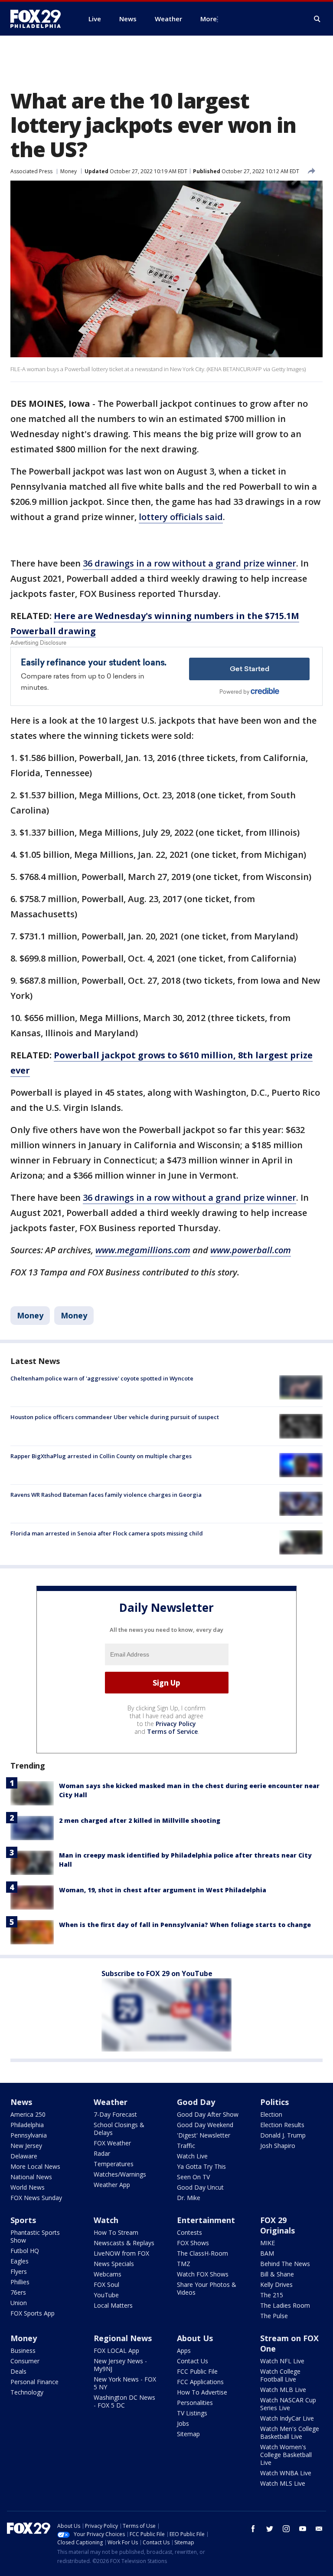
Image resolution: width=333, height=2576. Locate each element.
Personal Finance (34, 2382)
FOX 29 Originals (277, 2225)
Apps (184, 2350)
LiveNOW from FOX (121, 2253)
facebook (253, 2529)
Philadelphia (27, 2125)
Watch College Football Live (280, 2375)
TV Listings (192, 2413)
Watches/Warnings (120, 2174)
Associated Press (31, 171)
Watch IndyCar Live (287, 2418)
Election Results (282, 2125)
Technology (27, 2392)
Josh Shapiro (278, 2146)
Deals (18, 2371)
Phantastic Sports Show (35, 2236)
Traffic (186, 2146)
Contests (189, 2232)
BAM (267, 2253)
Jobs (183, 2423)
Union (19, 2303)
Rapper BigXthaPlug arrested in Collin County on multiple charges (101, 1456)
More (209, 19)
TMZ (184, 2264)
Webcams (108, 2274)
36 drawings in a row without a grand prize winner (189, 563)
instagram (286, 2529)
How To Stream (116, 2232)
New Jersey (26, 2146)
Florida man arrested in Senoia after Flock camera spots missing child (107, 1533)
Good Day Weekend (205, 2125)
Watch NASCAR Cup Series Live (288, 2404)
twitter (270, 2529)
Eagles (20, 2261)
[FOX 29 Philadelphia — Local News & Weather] (39, 19)
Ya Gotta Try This (201, 2166)
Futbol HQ (25, 2251)
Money (69, 171)
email (319, 2529)
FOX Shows (193, 2243)
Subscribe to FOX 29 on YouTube (157, 1973)
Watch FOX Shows (203, 2274)
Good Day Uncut (200, 2187)
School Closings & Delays (119, 2129)
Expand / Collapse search (317, 19)
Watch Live (192, 2156)
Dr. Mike (189, 2198)
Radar (102, 2153)
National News (31, 2177)
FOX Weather (112, 2143)
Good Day (196, 2102)
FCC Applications (200, 2382)
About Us (195, 2338)
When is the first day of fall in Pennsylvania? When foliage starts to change (185, 1925)
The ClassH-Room (202, 2253)
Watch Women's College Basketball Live (286, 2455)
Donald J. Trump (283, 2135)
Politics (274, 2102)
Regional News (123, 2338)
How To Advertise (202, 2392)
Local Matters (113, 2305)
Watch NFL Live (282, 2361)
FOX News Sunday (36, 2198)
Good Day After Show (208, 2114)
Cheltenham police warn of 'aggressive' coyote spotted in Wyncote (102, 1378)
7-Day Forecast (115, 2114)
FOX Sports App (33, 2313)
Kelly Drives (276, 2284)
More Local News (35, 2166)
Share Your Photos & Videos (207, 2288)
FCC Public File (197, 2371)
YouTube (106, 2295)
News (21, 2102)
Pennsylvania (29, 2135)
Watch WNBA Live (286, 2473)
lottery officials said (181, 517)
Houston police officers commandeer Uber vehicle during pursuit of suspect (115, 1417)
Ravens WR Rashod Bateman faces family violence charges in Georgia (106, 1495)
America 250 (28, 2114)
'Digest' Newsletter (204, 2135)
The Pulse (274, 2316)
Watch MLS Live (283, 2483)
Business (23, 2350)
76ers (18, 2292)
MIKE (268, 2243)
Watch (106, 2220)
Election (271, 2114)
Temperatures (114, 2164)
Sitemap (188, 2434)
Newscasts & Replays (124, 2243)
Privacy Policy (176, 1724)
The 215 (272, 2295)
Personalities (195, 2403)
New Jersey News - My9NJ (120, 2365)
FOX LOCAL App (116, 2350)
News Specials (114, 2264)
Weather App (112, 2185)
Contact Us (193, 2361)
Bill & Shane (277, 2274)
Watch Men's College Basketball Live (290, 2433)
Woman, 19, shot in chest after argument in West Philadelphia (163, 1890)
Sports (23, 2220)
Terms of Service (172, 1731)
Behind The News (285, 2264)
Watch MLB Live (283, 2390)
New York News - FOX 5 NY (125, 2383)
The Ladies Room (285, 2305)
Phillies (20, 2282)
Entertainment (206, 2220)
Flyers (19, 2271)
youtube (303, 2529)
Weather (111, 2102)
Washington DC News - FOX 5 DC (124, 2401)
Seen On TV (193, 2177)
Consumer (25, 2361)
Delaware (24, 2156)
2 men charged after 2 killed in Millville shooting (140, 1820)
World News (28, 2187)
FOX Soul (106, 2284)
